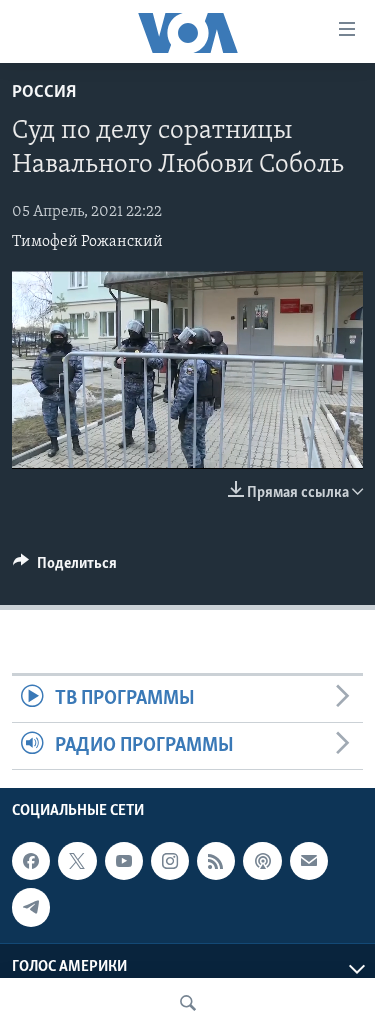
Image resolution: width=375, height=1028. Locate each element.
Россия (44, 93)
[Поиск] (188, 1003)
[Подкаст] (262, 861)
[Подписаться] (309, 861)
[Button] (65, 568)
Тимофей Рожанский (87, 242)
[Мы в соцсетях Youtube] (124, 861)
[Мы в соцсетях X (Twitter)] (77, 861)
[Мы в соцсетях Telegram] (31, 908)
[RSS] (216, 861)
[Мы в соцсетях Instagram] (170, 861)
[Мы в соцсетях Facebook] (31, 861)
